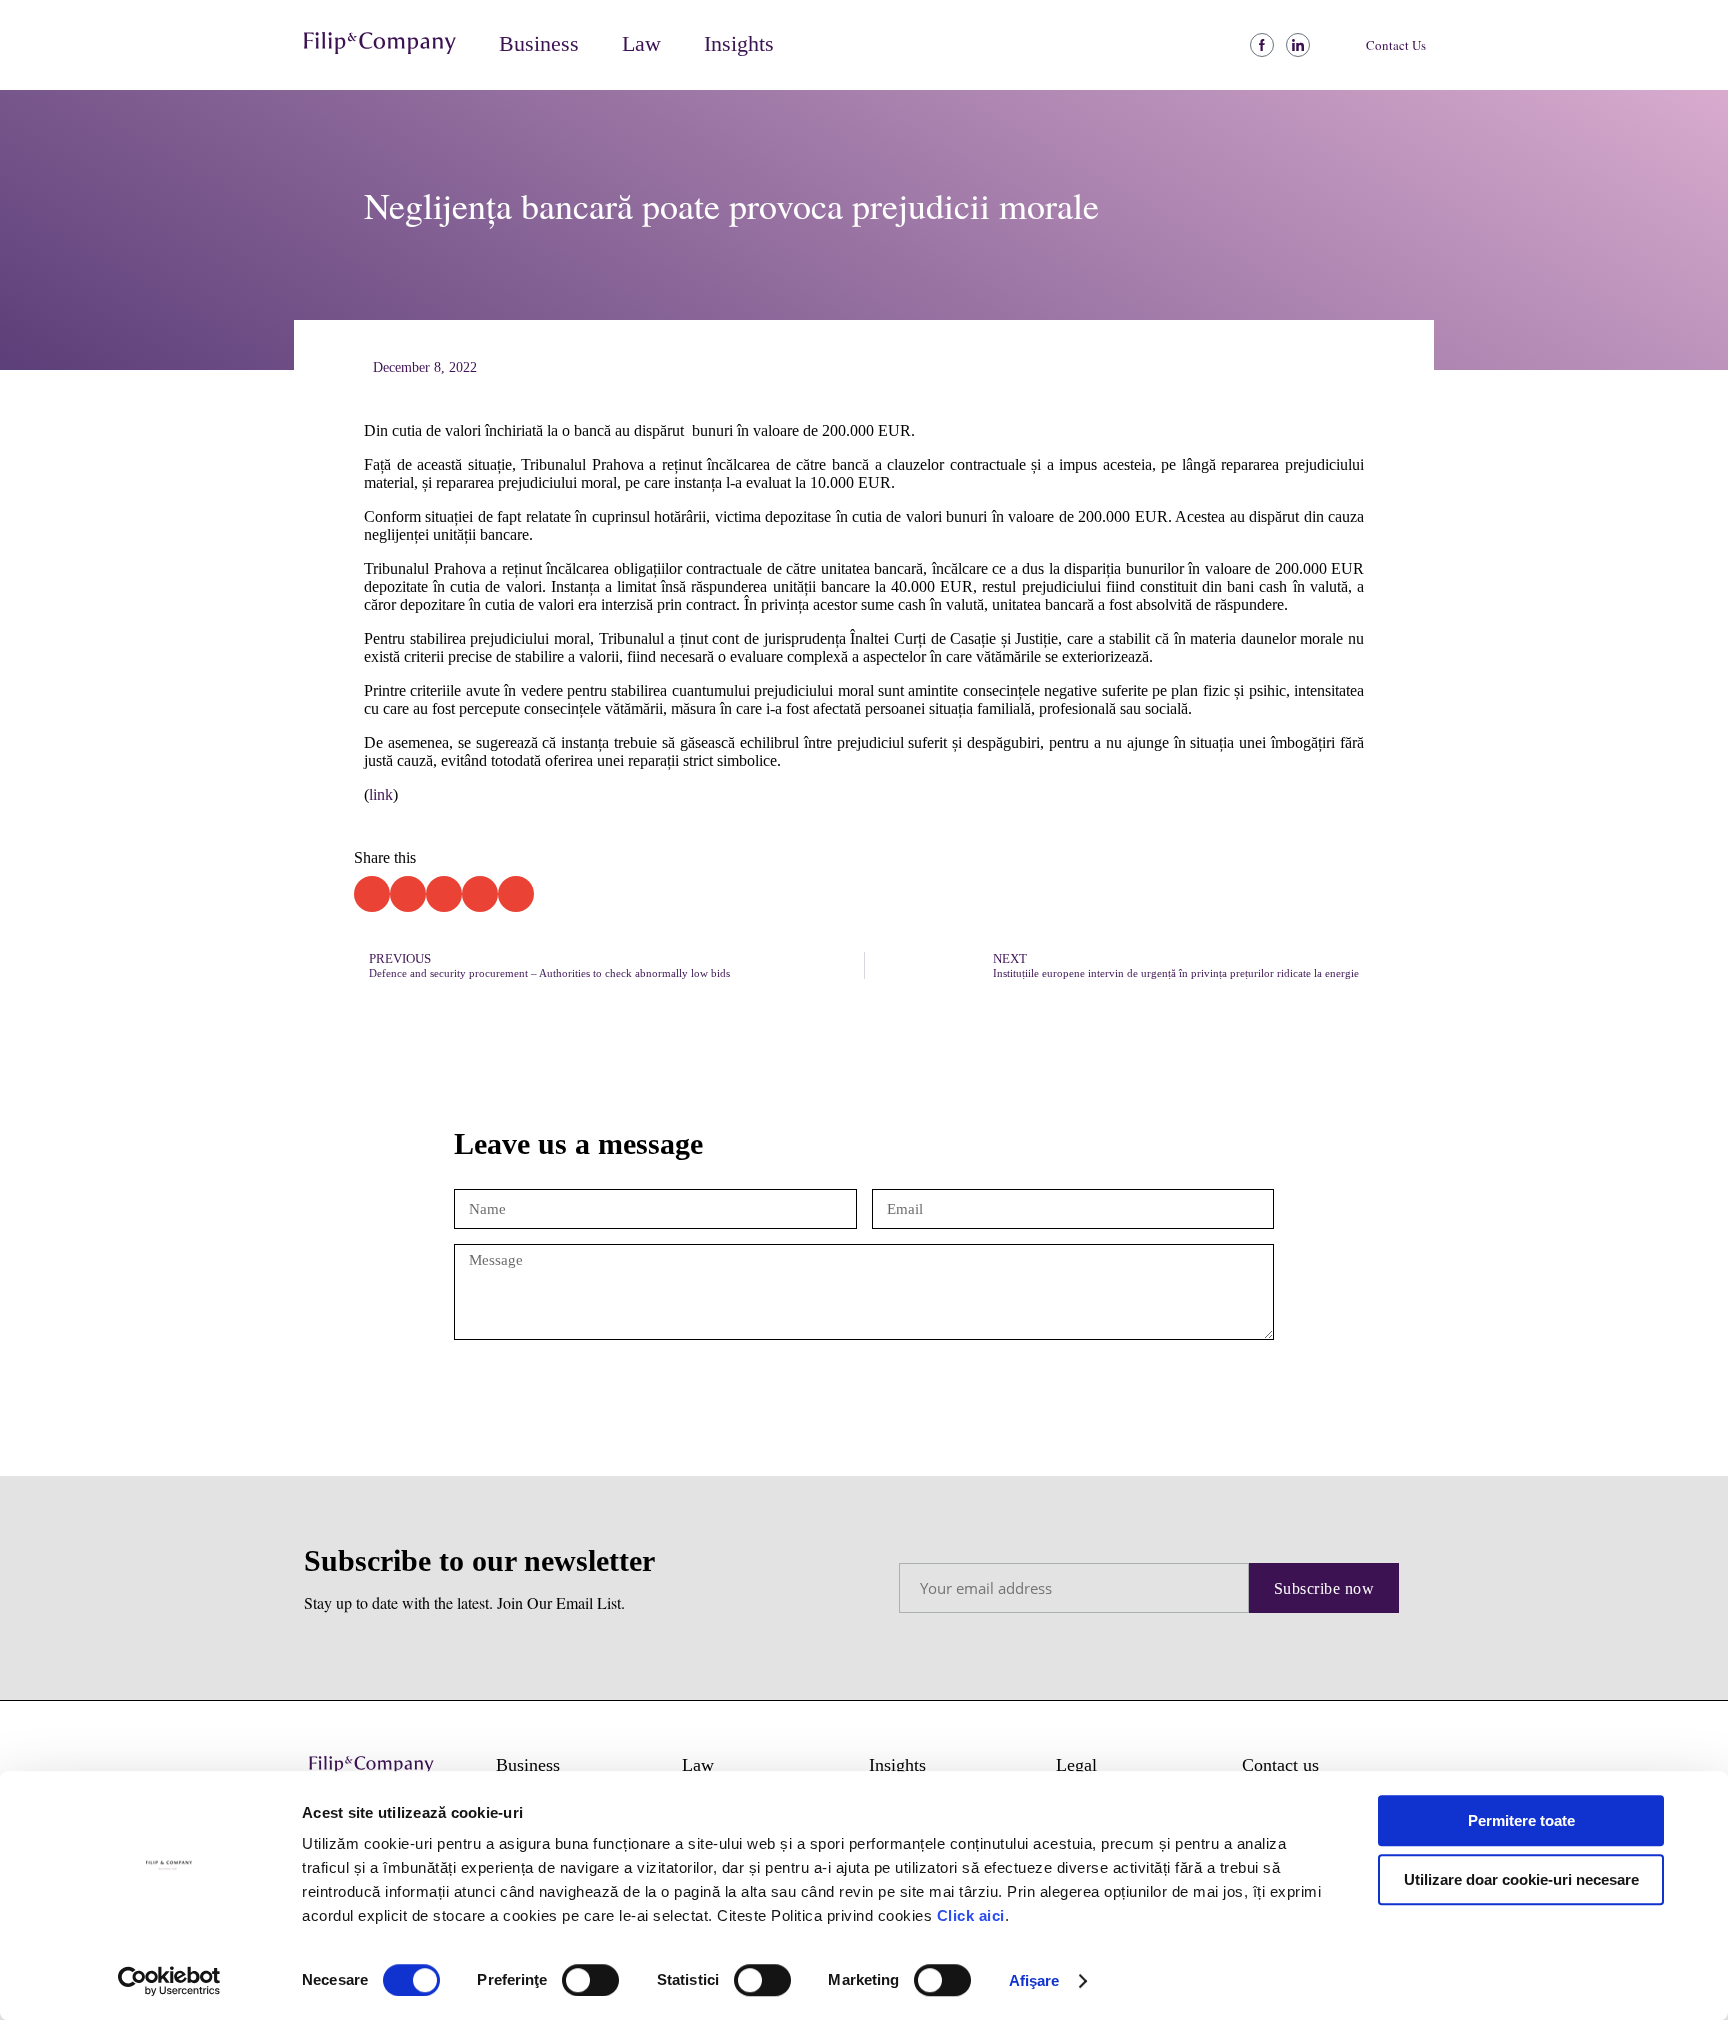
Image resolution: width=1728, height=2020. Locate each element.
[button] (391, 45)
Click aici (971, 1915)
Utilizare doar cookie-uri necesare (1521, 1879)
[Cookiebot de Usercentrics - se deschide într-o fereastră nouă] (169, 1981)
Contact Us (1396, 45)
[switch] (590, 1980)
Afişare (1034, 1980)
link (381, 794)
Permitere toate (1521, 1820)
